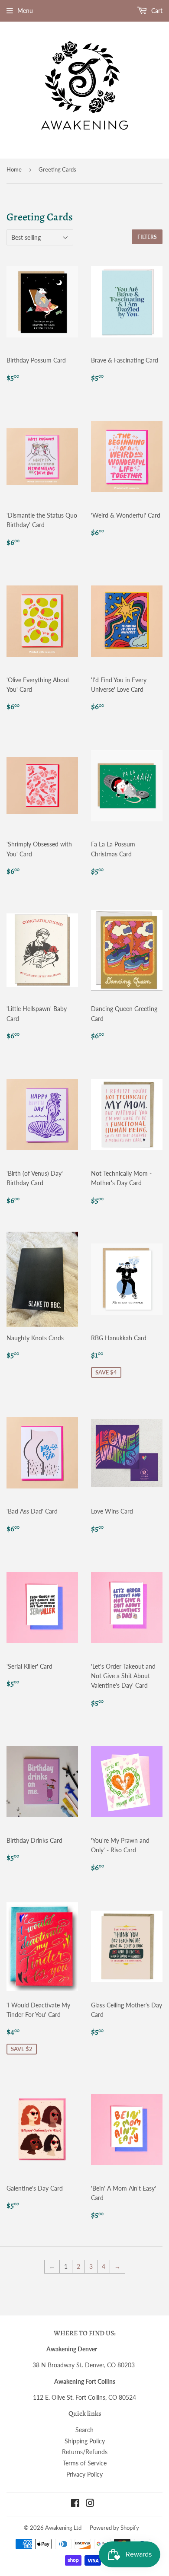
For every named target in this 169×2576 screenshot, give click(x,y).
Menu (25, 11)
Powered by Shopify (114, 2528)
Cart (156, 11)
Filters (147, 237)
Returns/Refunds (85, 2452)
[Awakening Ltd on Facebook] (75, 2504)
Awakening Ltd (63, 2528)
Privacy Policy (84, 2474)
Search (84, 2430)
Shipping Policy (85, 2441)
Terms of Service (85, 2463)
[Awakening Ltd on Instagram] (90, 2504)
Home (14, 169)
